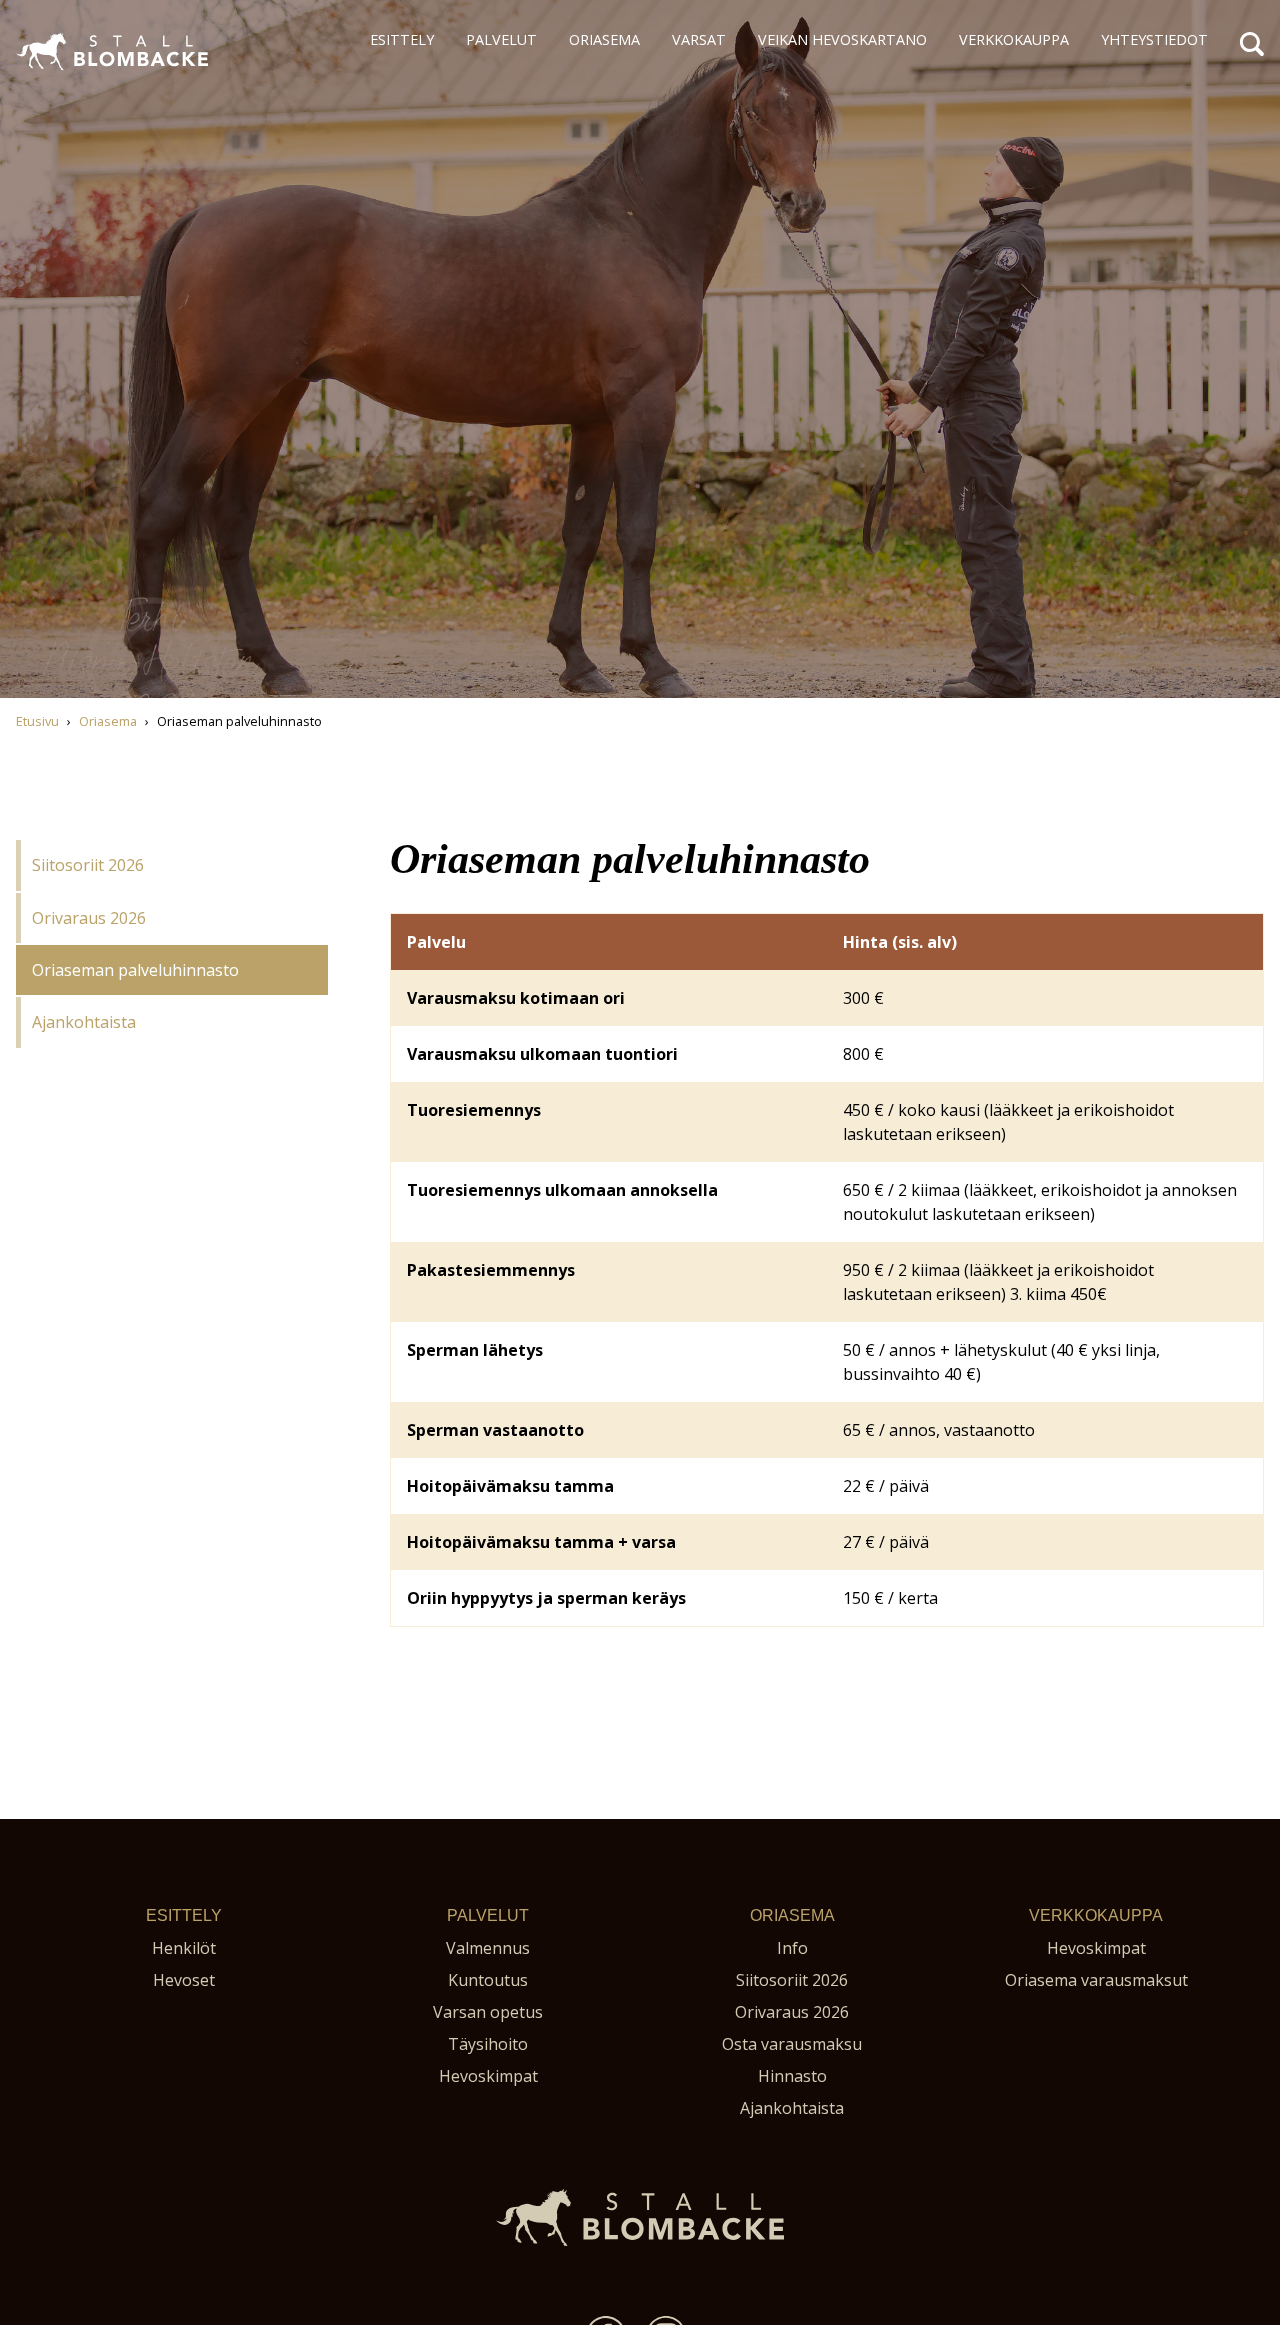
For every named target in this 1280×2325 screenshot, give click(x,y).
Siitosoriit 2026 (88, 865)
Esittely (402, 40)
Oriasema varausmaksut (1096, 1980)
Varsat (699, 40)
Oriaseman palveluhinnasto (135, 970)
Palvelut (501, 40)
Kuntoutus (488, 1980)
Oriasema (604, 40)
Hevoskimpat (488, 2076)
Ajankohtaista (84, 1022)
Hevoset (184, 1980)
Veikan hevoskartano (842, 40)
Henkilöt (184, 1948)
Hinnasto (792, 2076)
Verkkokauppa (1014, 40)
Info (792, 1948)
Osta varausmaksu (792, 2044)
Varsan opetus (488, 2012)
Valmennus (488, 1948)
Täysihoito (488, 2044)
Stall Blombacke (75, 79)
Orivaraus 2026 (89, 918)
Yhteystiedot (1154, 40)
